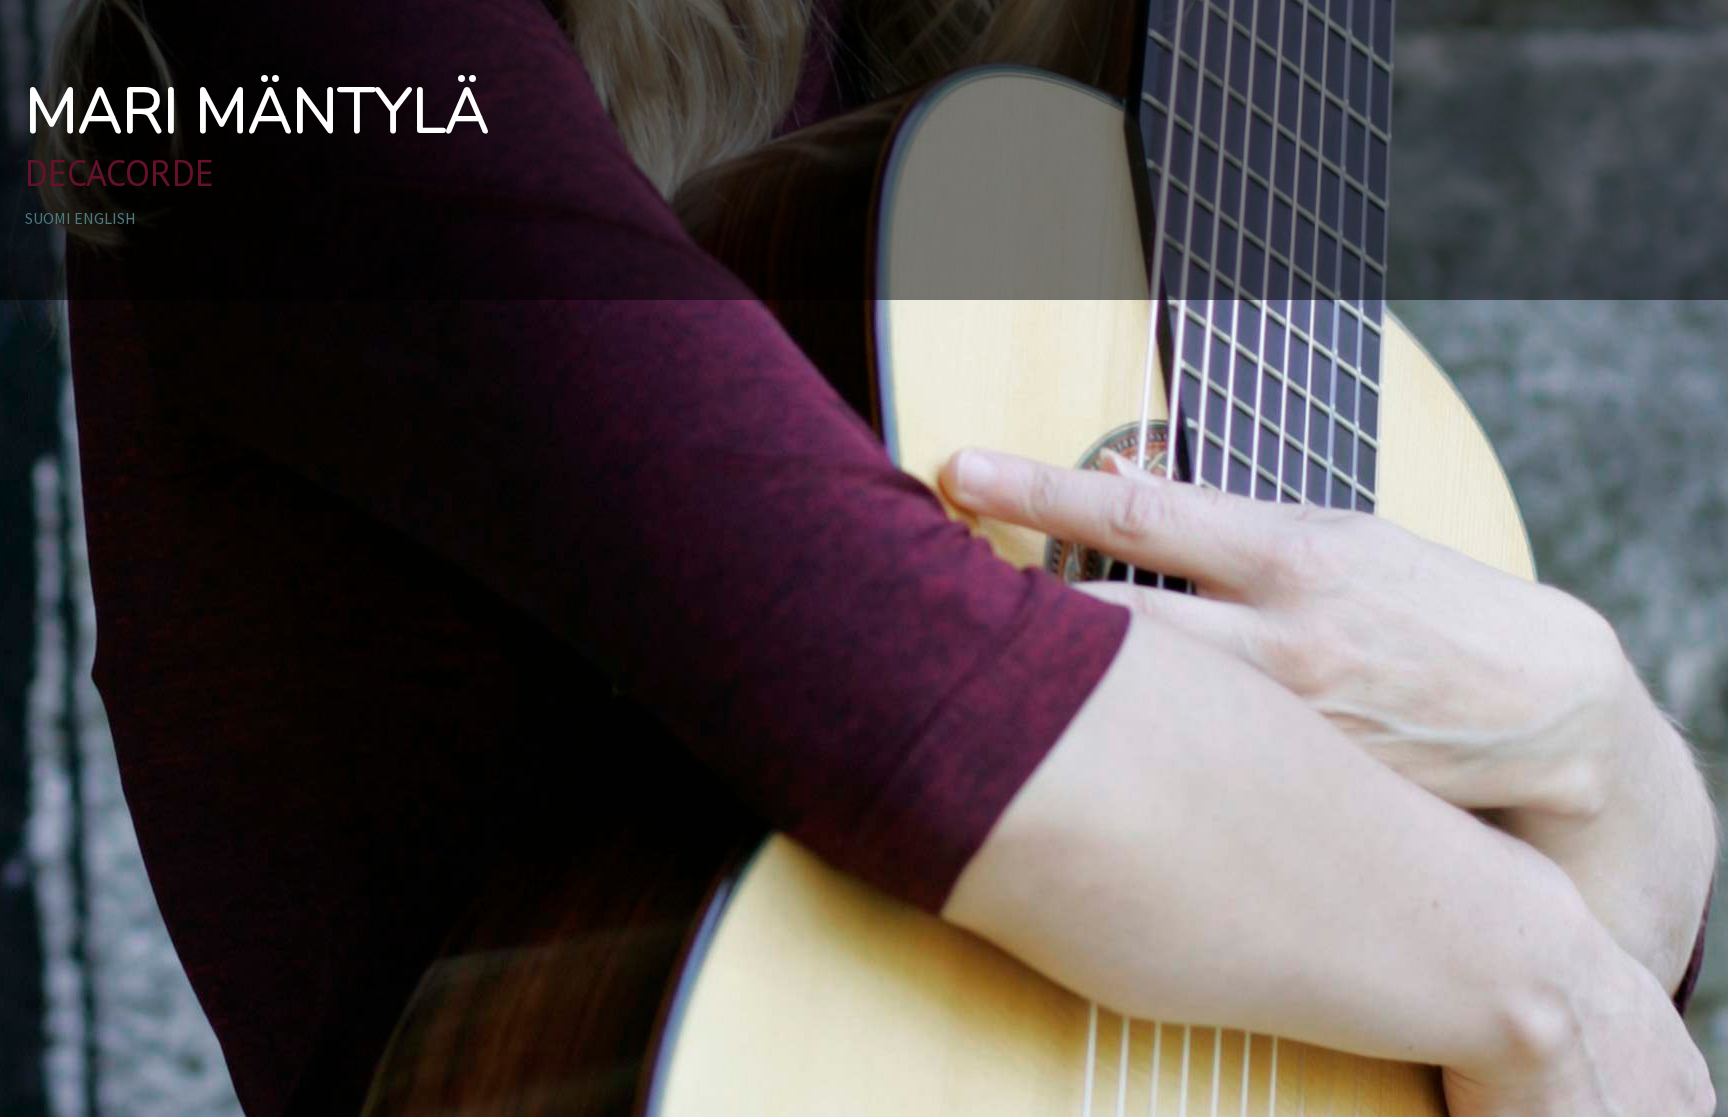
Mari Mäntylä (257, 112)
